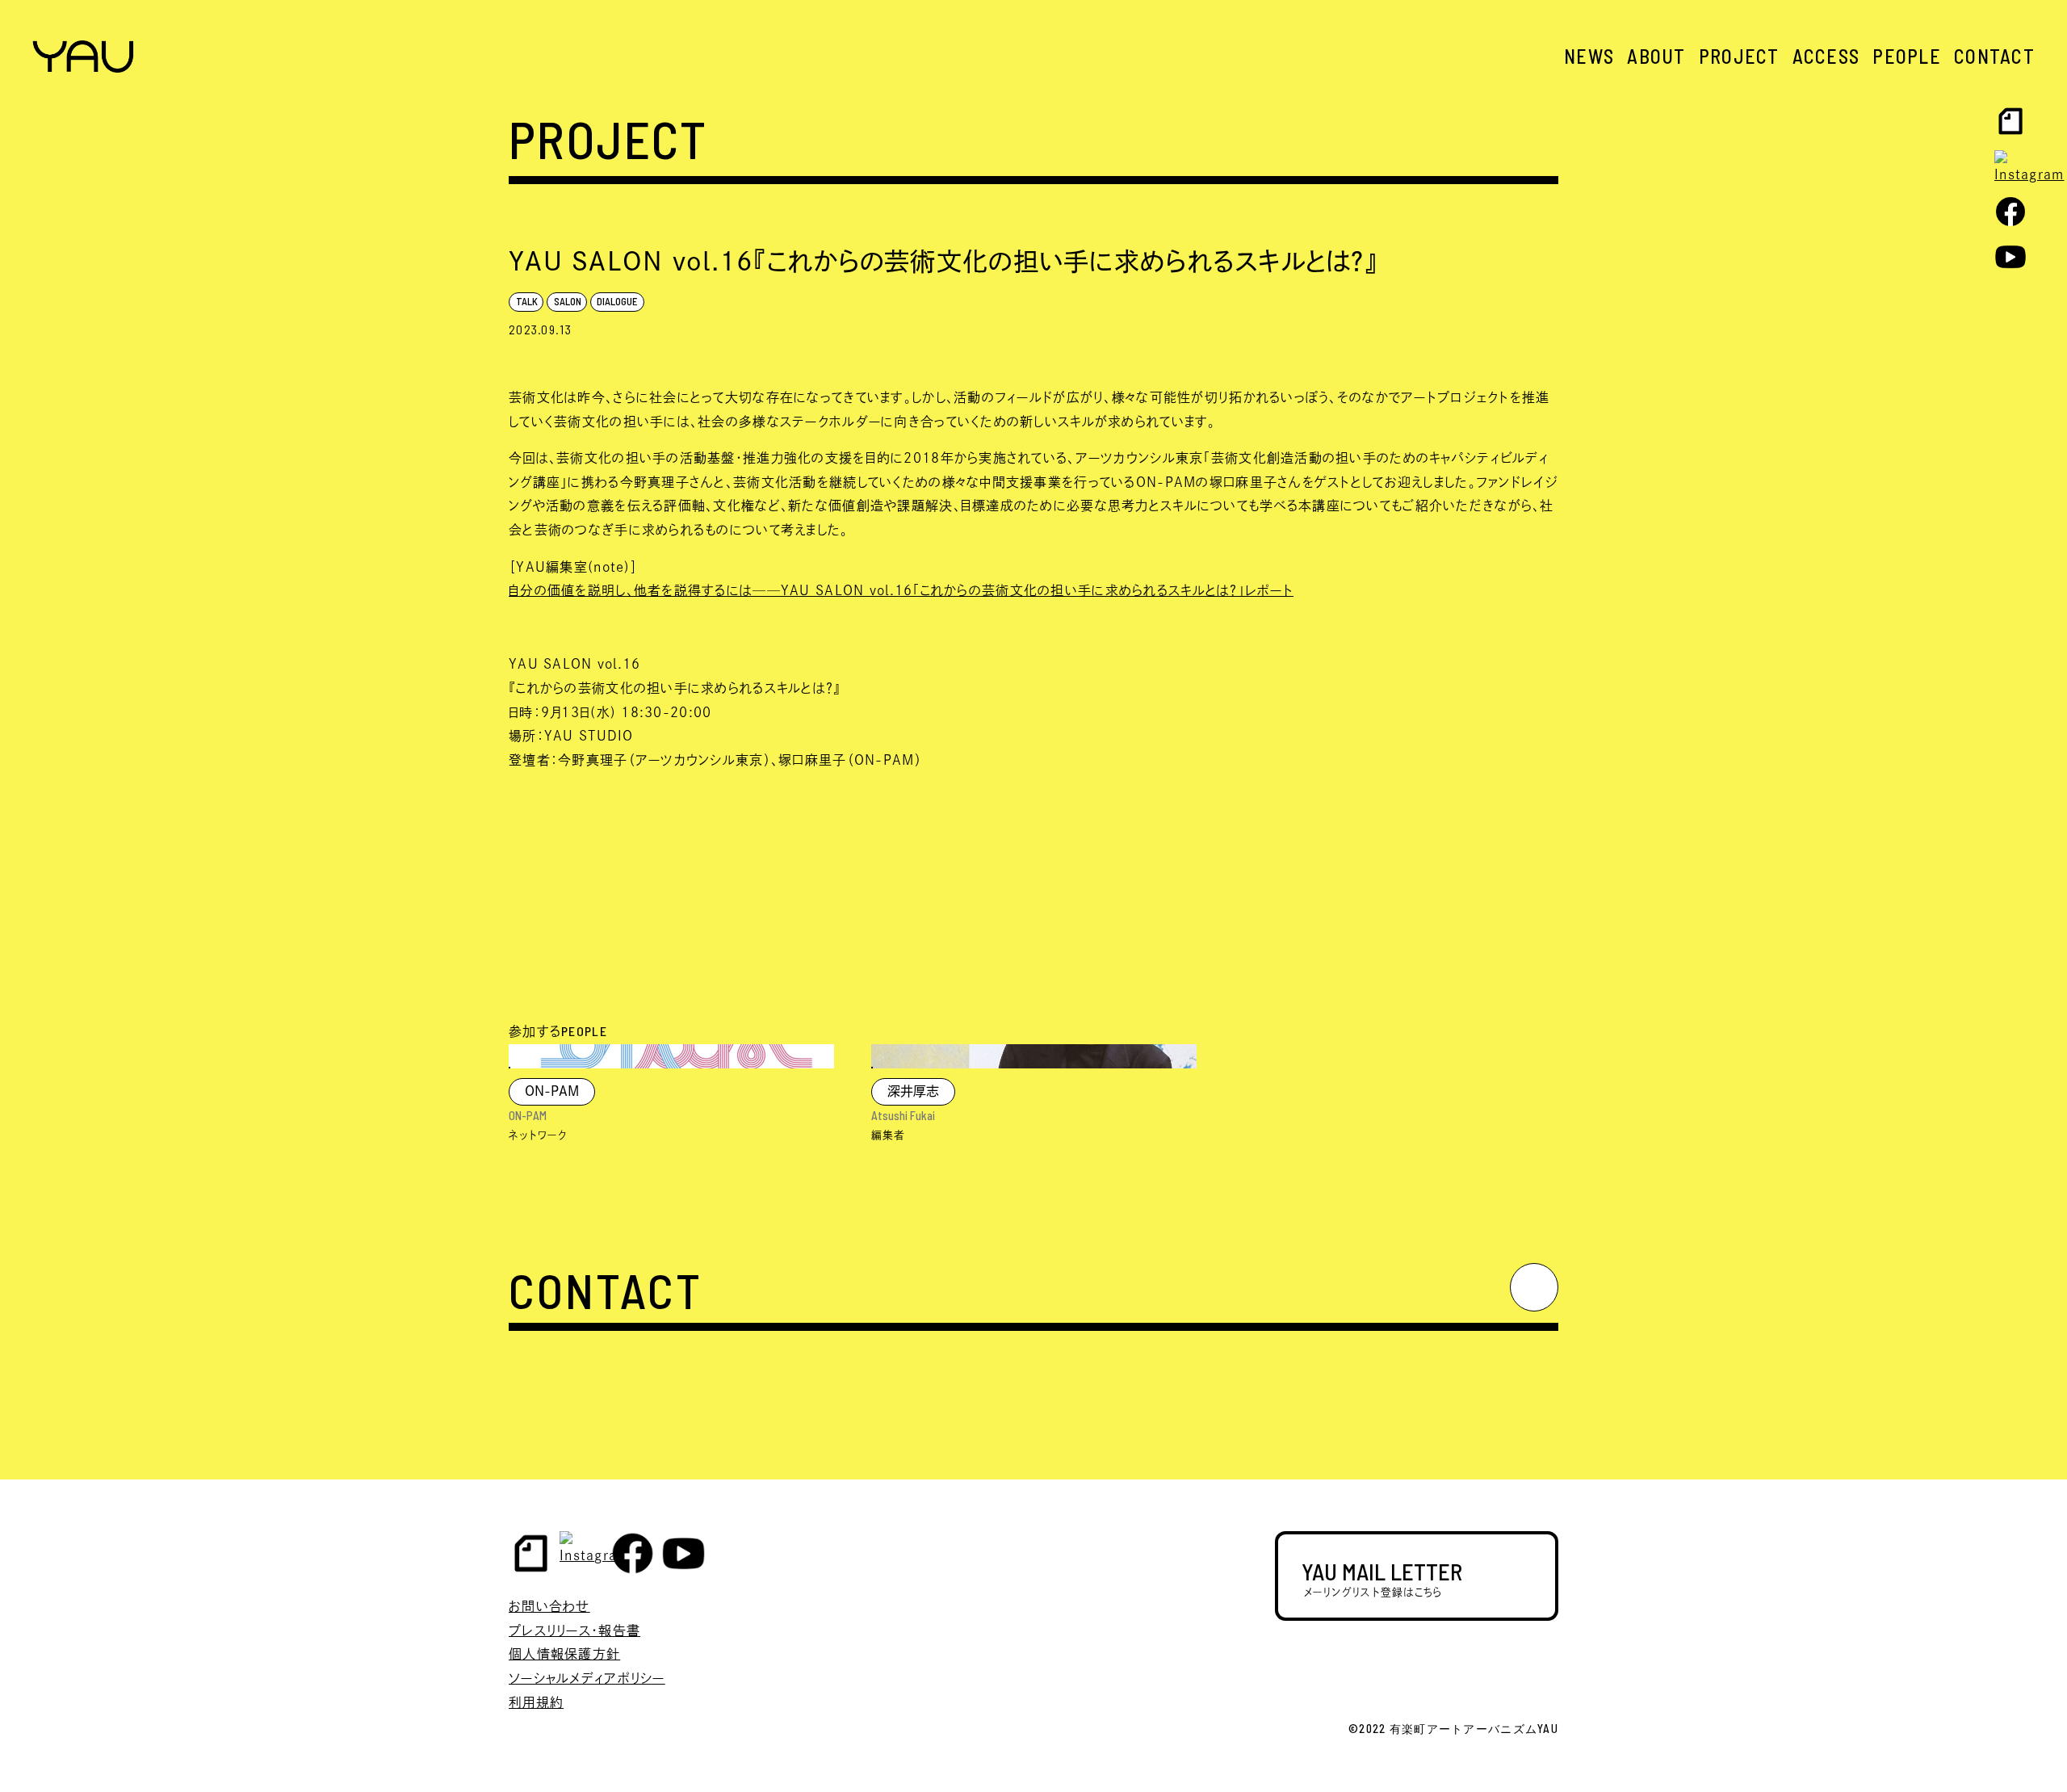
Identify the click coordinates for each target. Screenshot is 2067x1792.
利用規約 (536, 1702)
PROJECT (1739, 56)
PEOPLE (1907, 56)
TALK (527, 301)
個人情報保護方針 (564, 1654)
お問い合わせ (549, 1606)
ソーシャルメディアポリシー (587, 1678)
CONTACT (1994, 56)
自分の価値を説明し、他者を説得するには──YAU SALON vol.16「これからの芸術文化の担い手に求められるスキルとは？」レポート (901, 590)
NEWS (1589, 56)
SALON (568, 301)
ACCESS (1826, 56)
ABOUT (1656, 56)
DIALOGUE (617, 301)
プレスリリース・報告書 (574, 1630)
